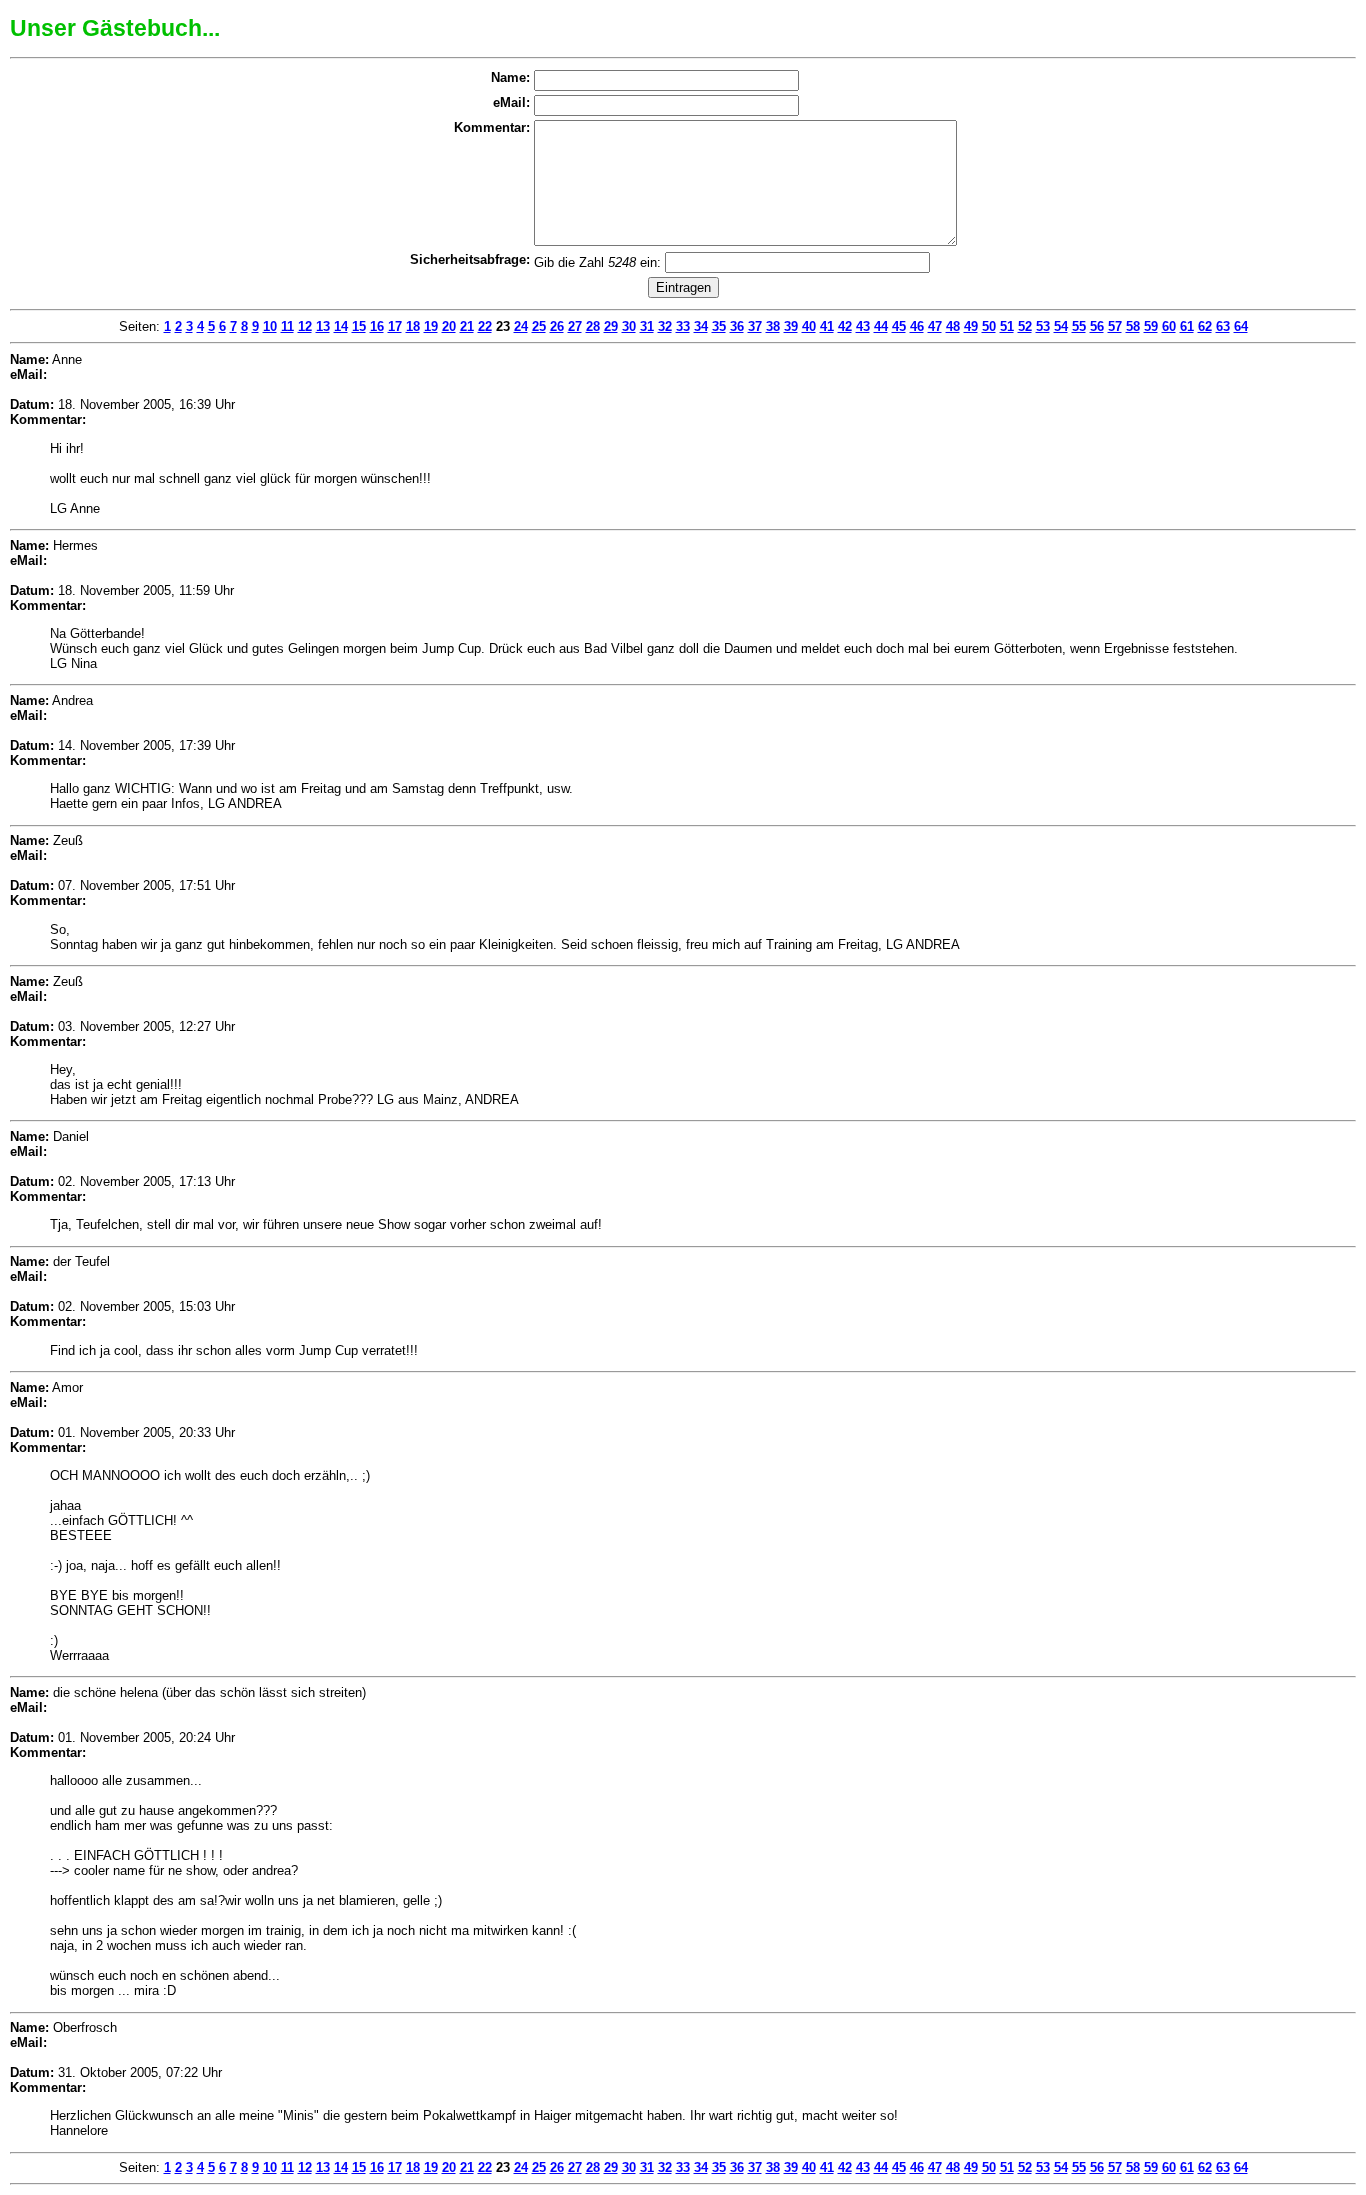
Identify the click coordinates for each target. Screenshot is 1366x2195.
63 (1223, 326)
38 (773, 326)
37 (755, 326)
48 (953, 326)
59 (1151, 326)
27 (575, 326)
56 (1097, 326)
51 (1007, 326)
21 (467, 326)
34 (701, 326)
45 (899, 326)
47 (935, 326)
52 (1025, 326)
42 (845, 326)
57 (1115, 326)
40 (809, 326)
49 (971, 326)
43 (863, 326)
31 (647, 326)
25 (539, 326)
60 (1169, 326)
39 (791, 326)
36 (737, 326)
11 (287, 326)
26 (557, 326)
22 (485, 326)
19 (431, 326)
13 (323, 326)
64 (1241, 326)
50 (989, 326)
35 (719, 326)
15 (359, 326)
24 (521, 326)
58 (1133, 326)
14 (341, 326)
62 (1205, 326)
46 (917, 326)
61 (1187, 326)
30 (629, 326)
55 (1079, 326)
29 (611, 326)
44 (881, 326)
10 (270, 326)
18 (413, 326)
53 (1043, 326)
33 (683, 326)
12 (305, 326)
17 (395, 326)
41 (827, 326)
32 (665, 326)
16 (377, 326)
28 (593, 326)
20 (449, 326)
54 (1061, 326)
